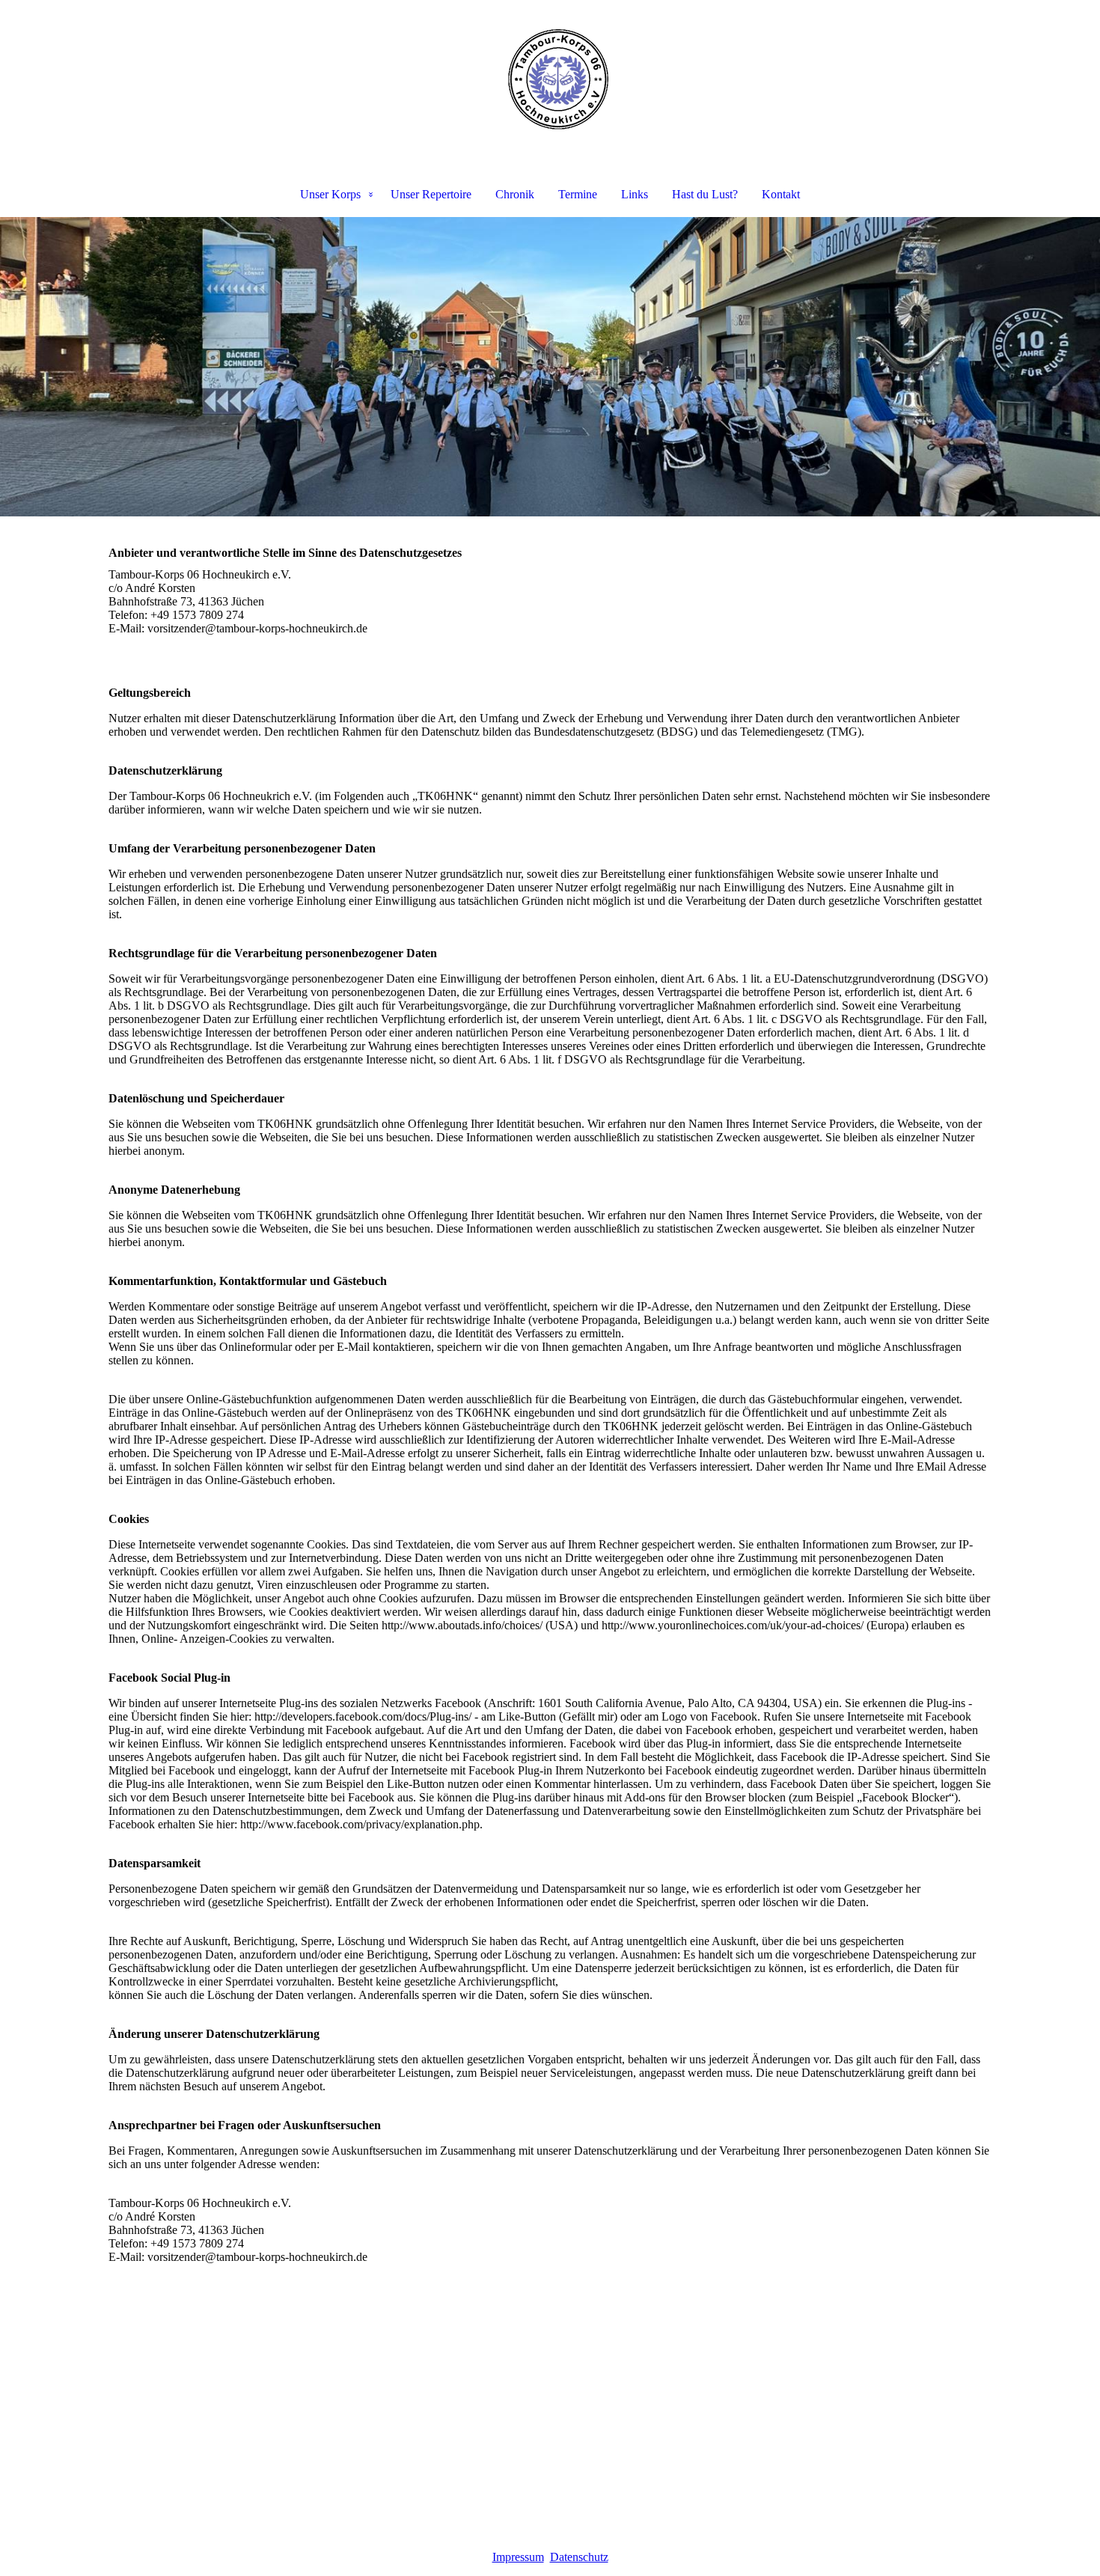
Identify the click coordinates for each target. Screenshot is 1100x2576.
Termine (578, 194)
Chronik (515, 194)
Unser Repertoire (431, 194)
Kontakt (781, 194)
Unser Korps (330, 194)
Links (635, 194)
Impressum (518, 2557)
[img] (550, 79)
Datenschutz (579, 2557)
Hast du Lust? (705, 194)
